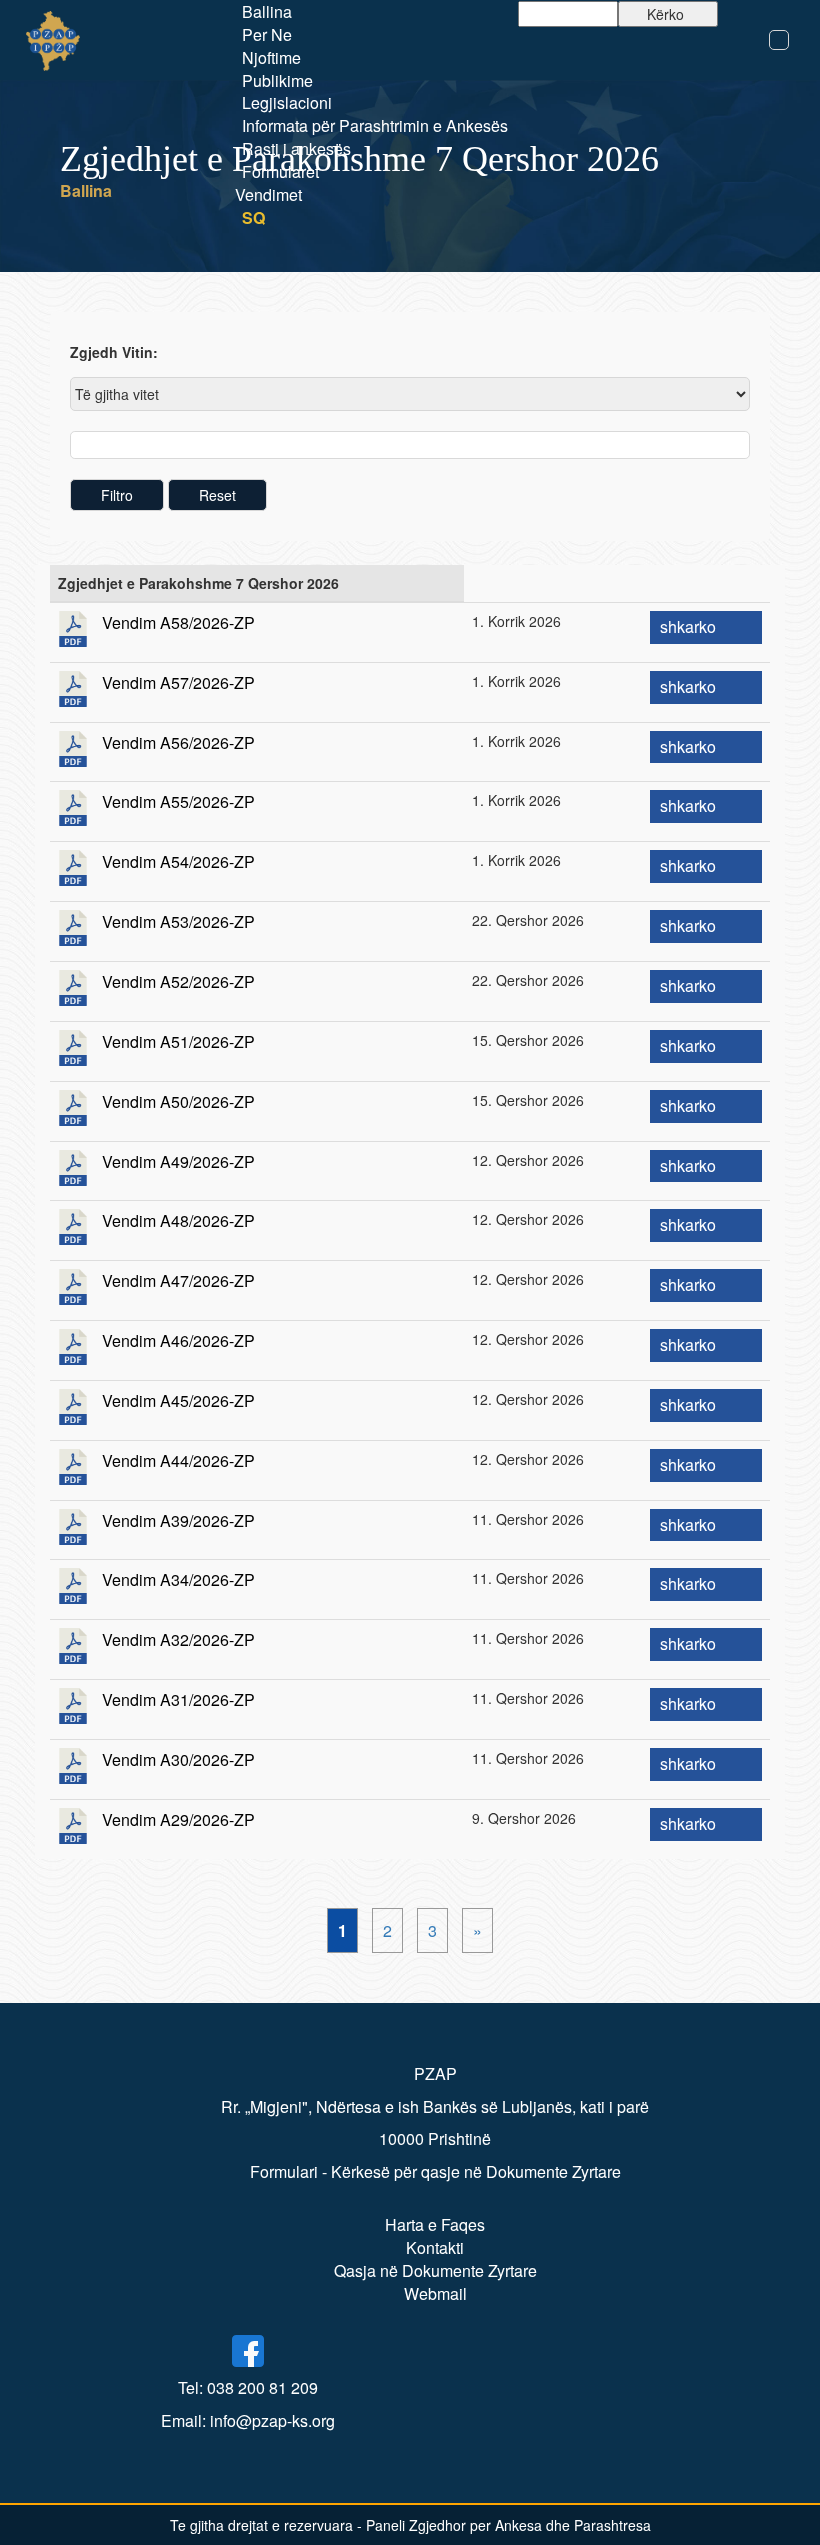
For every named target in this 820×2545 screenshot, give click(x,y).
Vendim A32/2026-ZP (178, 1639)
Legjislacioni (287, 102)
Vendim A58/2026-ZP (178, 622)
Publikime (277, 80)
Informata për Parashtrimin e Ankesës (375, 125)
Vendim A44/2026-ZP (178, 1460)
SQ (253, 217)
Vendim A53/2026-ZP (178, 921)
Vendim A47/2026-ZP (178, 1280)
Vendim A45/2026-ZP (178, 1400)
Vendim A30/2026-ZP (178, 1759)
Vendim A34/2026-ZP (178, 1579)
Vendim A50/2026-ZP (178, 1101)
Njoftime (271, 57)
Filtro (117, 495)
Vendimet (268, 194)
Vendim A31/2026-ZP (178, 1699)
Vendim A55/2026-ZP (178, 801)
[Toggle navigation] (779, 40)
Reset (217, 495)
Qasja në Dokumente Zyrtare (435, 2270)
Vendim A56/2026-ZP (178, 742)
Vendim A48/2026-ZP (178, 1220)
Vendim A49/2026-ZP (178, 1161)
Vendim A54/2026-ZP (178, 861)
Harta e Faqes (435, 2224)
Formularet (280, 171)
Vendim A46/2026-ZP (178, 1340)
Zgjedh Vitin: (114, 352)
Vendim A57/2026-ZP (178, 682)
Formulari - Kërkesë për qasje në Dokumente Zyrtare (435, 2171)
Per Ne (267, 34)
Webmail (435, 2293)
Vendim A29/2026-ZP (178, 1819)
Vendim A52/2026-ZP (178, 981)
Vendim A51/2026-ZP (178, 1041)
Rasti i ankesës (296, 148)
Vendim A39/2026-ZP (178, 1520)
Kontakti (435, 2247)
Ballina (267, 11)
